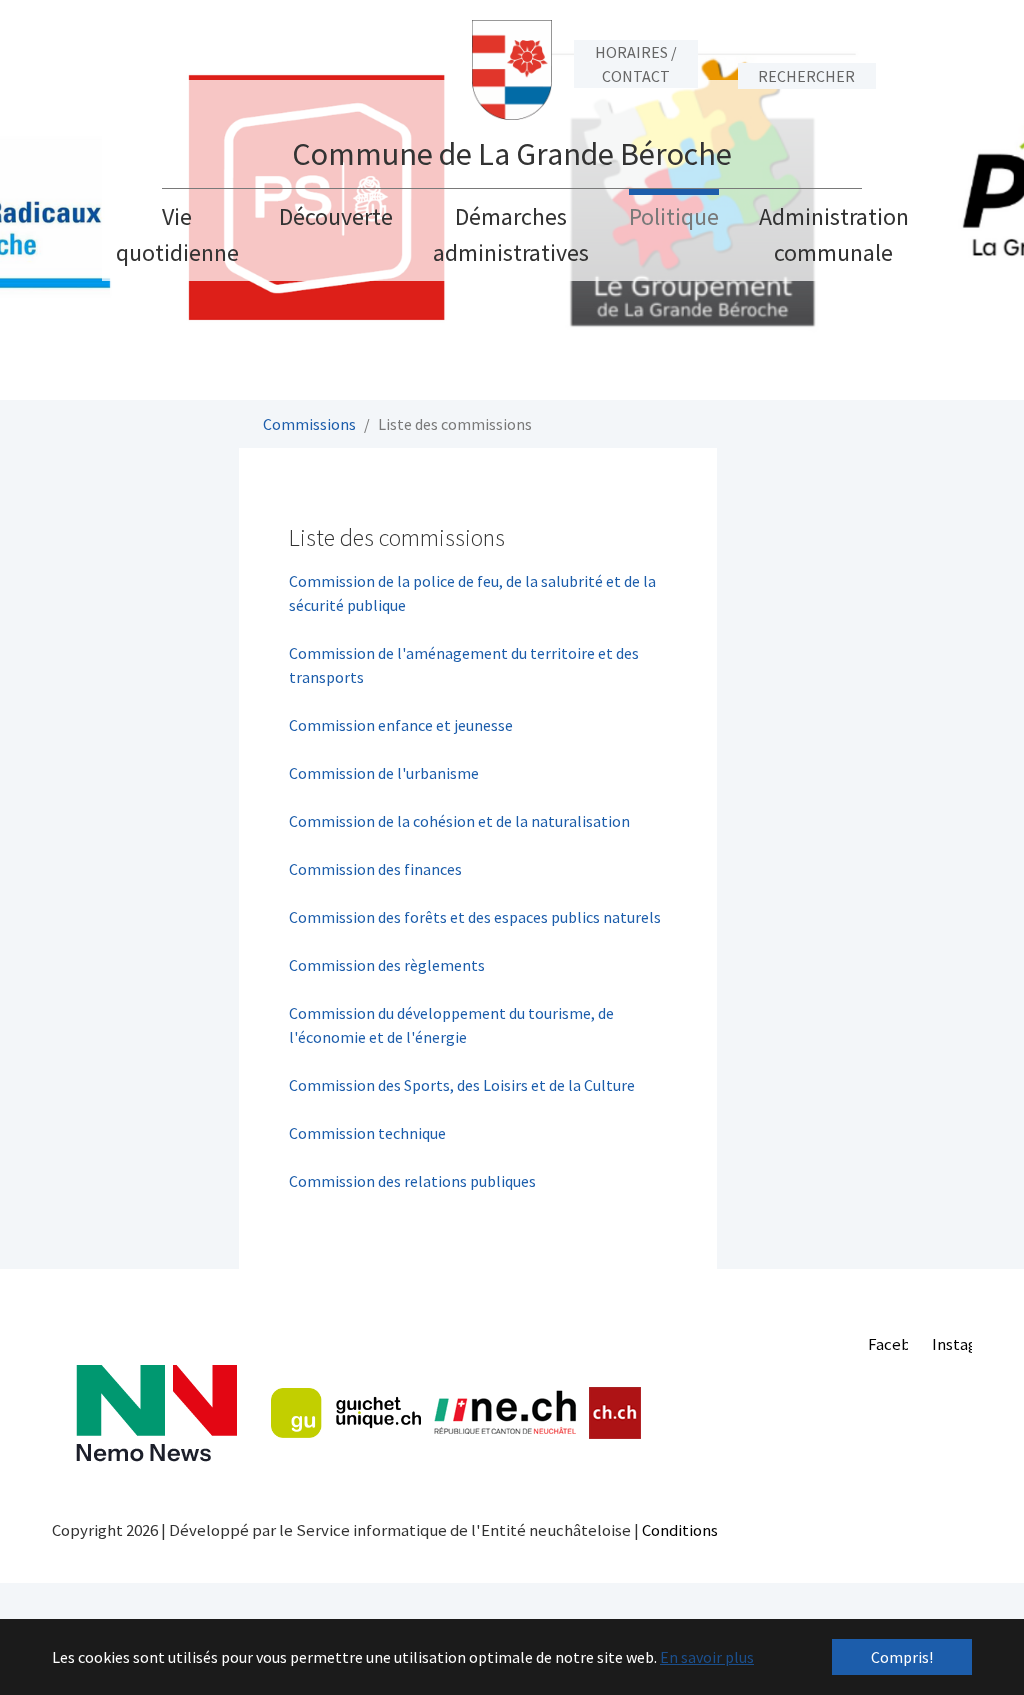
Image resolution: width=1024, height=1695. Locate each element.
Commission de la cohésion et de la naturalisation (459, 821)
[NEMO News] (156, 1413)
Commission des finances (375, 869)
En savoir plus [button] (707, 1657)
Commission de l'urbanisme (384, 773)
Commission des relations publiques (412, 1181)
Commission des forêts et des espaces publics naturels (475, 917)
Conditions (680, 1530)
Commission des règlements (387, 965)
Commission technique (367, 1133)
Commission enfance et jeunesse (401, 725)
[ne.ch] (504, 1413)
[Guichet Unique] (346, 1413)
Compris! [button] (902, 1657)
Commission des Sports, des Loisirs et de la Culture (463, 1085)
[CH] (615, 1413)
